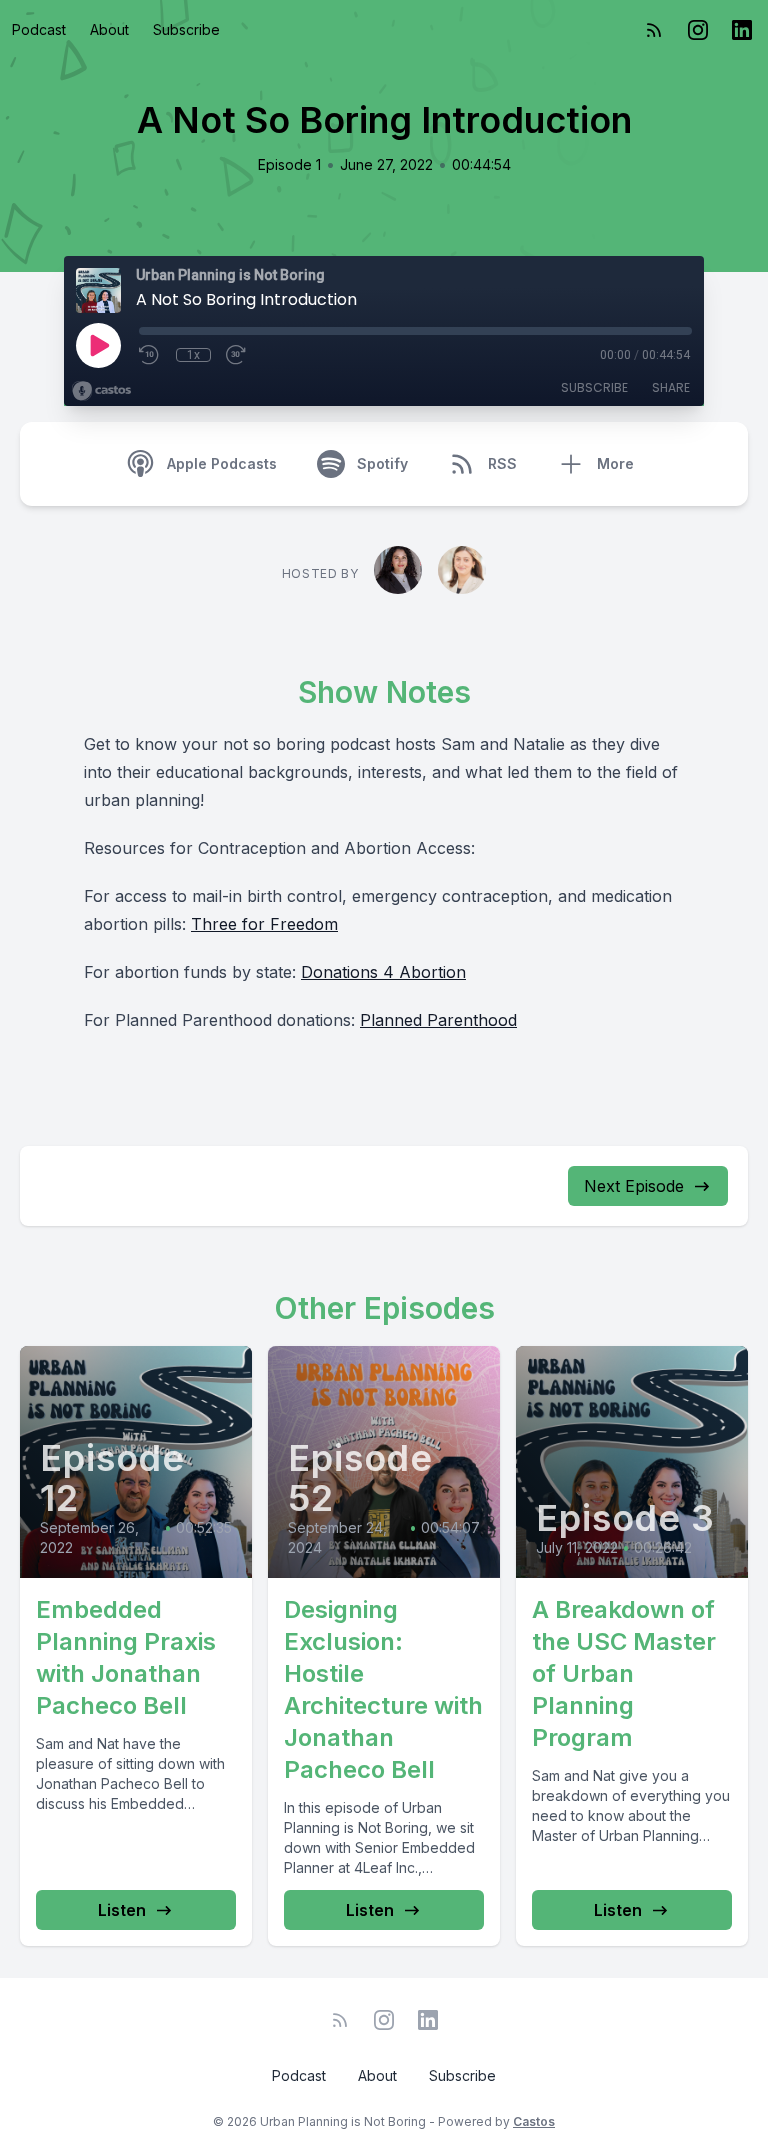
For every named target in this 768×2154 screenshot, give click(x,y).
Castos (534, 2121)
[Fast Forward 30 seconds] (237, 355)
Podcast (39, 29)
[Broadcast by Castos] (101, 391)
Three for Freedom (264, 924)
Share (671, 387)
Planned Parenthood (438, 1020)
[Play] (98, 345)
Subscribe (186, 29)
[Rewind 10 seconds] (150, 355)
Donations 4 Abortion (383, 972)
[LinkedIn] (742, 30)
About (109, 29)
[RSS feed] (654, 30)
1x (193, 355)
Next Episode (634, 1186)
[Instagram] (698, 30)
